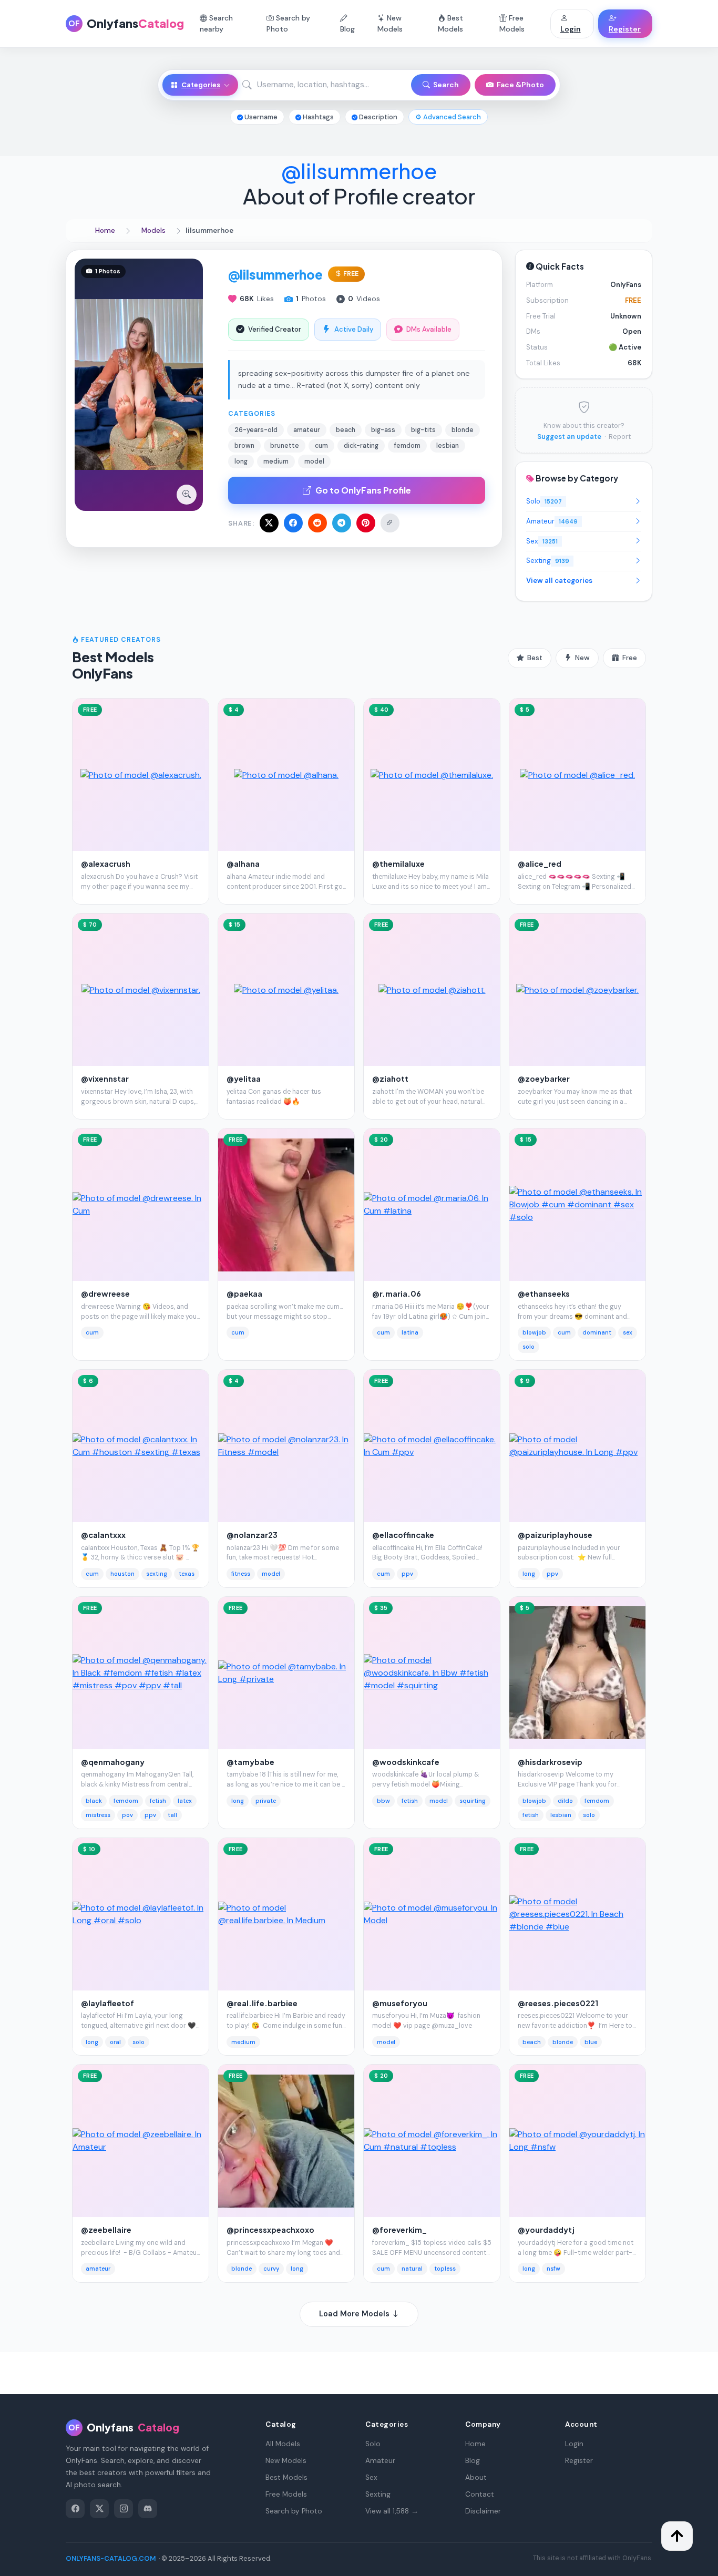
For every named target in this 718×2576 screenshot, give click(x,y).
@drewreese (105, 1294)
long (529, 1574)
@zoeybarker (544, 1079)
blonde (563, 2042)
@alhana (243, 864)
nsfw (553, 2269)
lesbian (561, 1815)
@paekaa (244, 1294)
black (94, 1801)
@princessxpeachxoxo (270, 2230)
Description (377, 117)
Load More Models (355, 2314)
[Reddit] (317, 523)
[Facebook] (293, 523)
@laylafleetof (107, 2003)
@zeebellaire (106, 2230)
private (266, 1801)
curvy (271, 2269)
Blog (347, 29)
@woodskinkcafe (406, 1762)
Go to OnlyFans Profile (363, 490)
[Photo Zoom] (187, 495)
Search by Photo (288, 23)
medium (243, 2042)
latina (410, 1332)
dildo (565, 1801)
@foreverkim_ (399, 2230)
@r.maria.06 (397, 1294)
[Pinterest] (366, 523)
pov (127, 1815)
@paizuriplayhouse (555, 1535)
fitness (241, 1574)
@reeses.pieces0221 (558, 2003)
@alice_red (540, 864)
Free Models (512, 23)
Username (260, 117)
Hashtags (317, 117)
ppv (407, 1574)
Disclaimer (483, 2511)
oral (115, 2042)
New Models (390, 23)
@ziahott (390, 1079)
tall (172, 1815)
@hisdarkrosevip (550, 1762)
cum (92, 1332)
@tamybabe (250, 1762)
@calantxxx (103, 1535)
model (271, 1574)
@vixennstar (105, 1079)
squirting (473, 1801)
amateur (98, 2269)
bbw (383, 1801)
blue (591, 2042)
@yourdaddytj (546, 2230)
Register (625, 29)
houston (122, 1574)
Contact (480, 2494)
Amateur (552, 521)
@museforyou (400, 2003)
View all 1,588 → (392, 2511)
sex (628, 1332)
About (476, 2477)
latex (185, 1801)
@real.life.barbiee (262, 2003)
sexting (157, 1574)
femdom (126, 1801)
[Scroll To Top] (677, 2536)
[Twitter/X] (269, 523)
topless (445, 2269)
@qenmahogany (113, 1762)
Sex (542, 541)
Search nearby (216, 23)
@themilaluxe (398, 864)
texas (187, 1574)
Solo (544, 501)
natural (412, 2269)
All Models (283, 2444)
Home (475, 2444)
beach (532, 2042)
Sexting (548, 561)
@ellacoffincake (403, 1535)
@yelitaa (244, 1079)
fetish (158, 1801)
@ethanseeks (544, 1294)
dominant (597, 1332)
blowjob (534, 1332)
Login (571, 29)
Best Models (450, 23)
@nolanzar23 (252, 1535)
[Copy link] (390, 523)
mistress (98, 1815)
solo (529, 1347)
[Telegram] (342, 523)
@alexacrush (106, 864)
